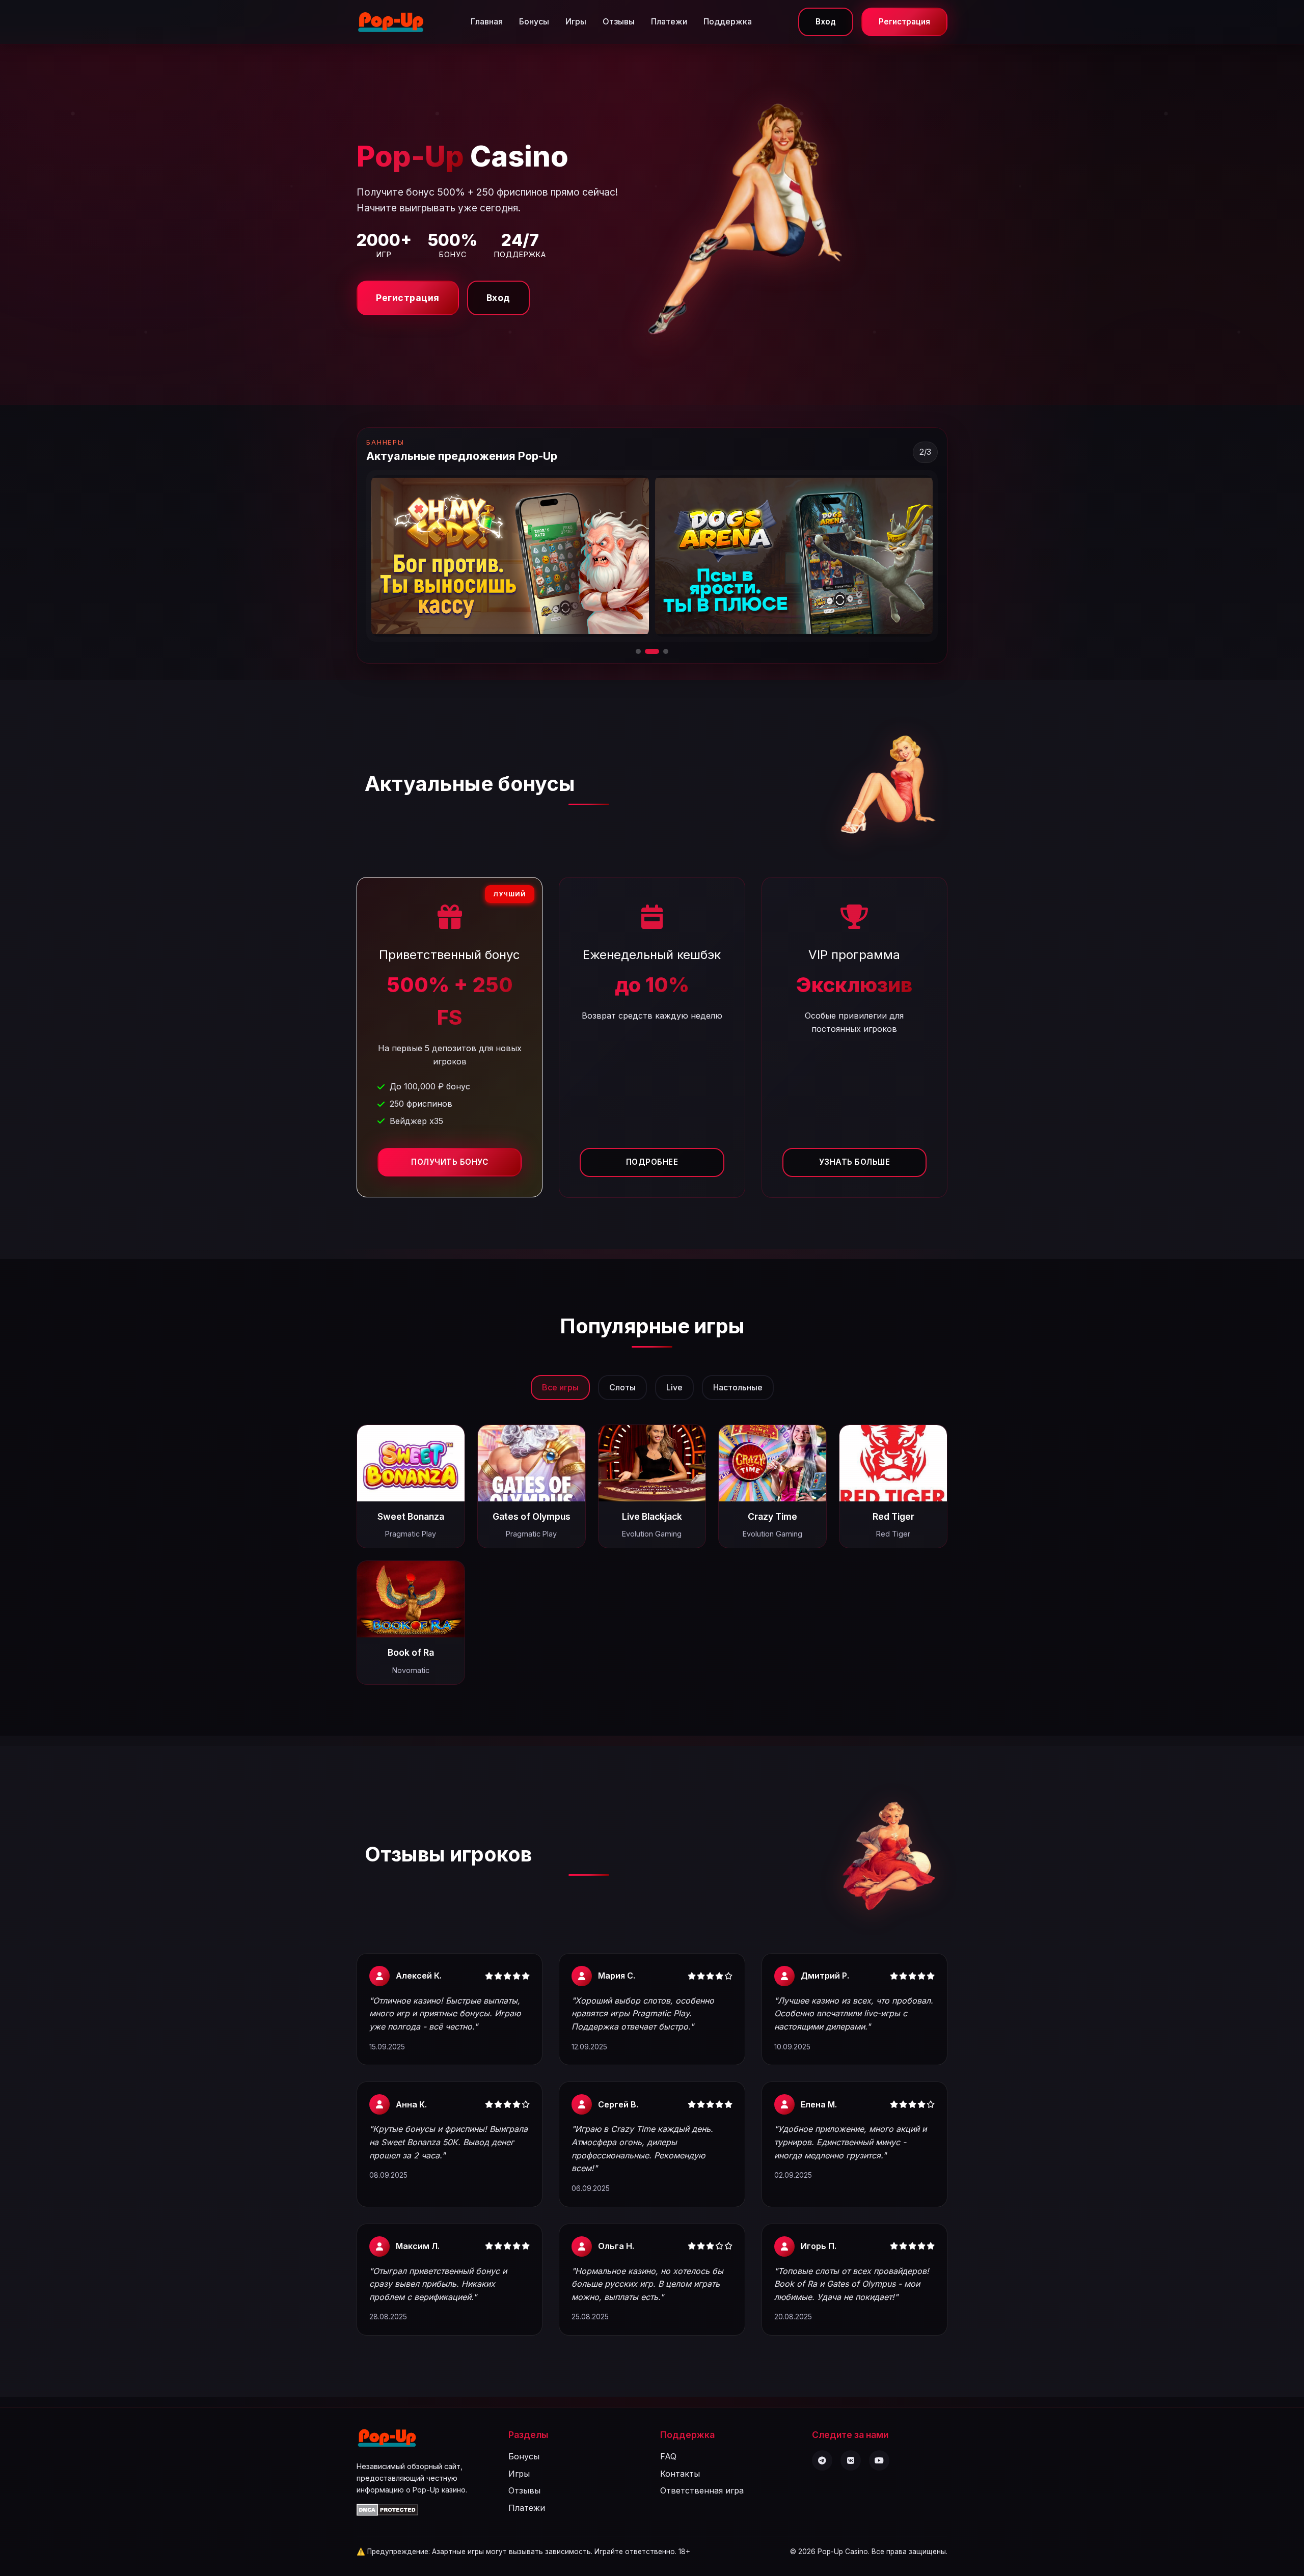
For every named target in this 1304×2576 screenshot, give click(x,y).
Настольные (738, 1387)
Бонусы (534, 21)
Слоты (622, 1387)
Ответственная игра (702, 2490)
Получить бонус (450, 1162)
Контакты (680, 2474)
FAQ (668, 2456)
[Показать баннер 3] (661, 651)
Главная (487, 21)
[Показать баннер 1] (638, 651)
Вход (826, 22)
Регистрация (904, 22)
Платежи (669, 21)
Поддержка (728, 21)
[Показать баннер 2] (647, 651)
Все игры (560, 1387)
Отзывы (619, 21)
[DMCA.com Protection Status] (387, 2513)
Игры (576, 21)
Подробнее (652, 1162)
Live (674, 1387)
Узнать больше (855, 1162)
